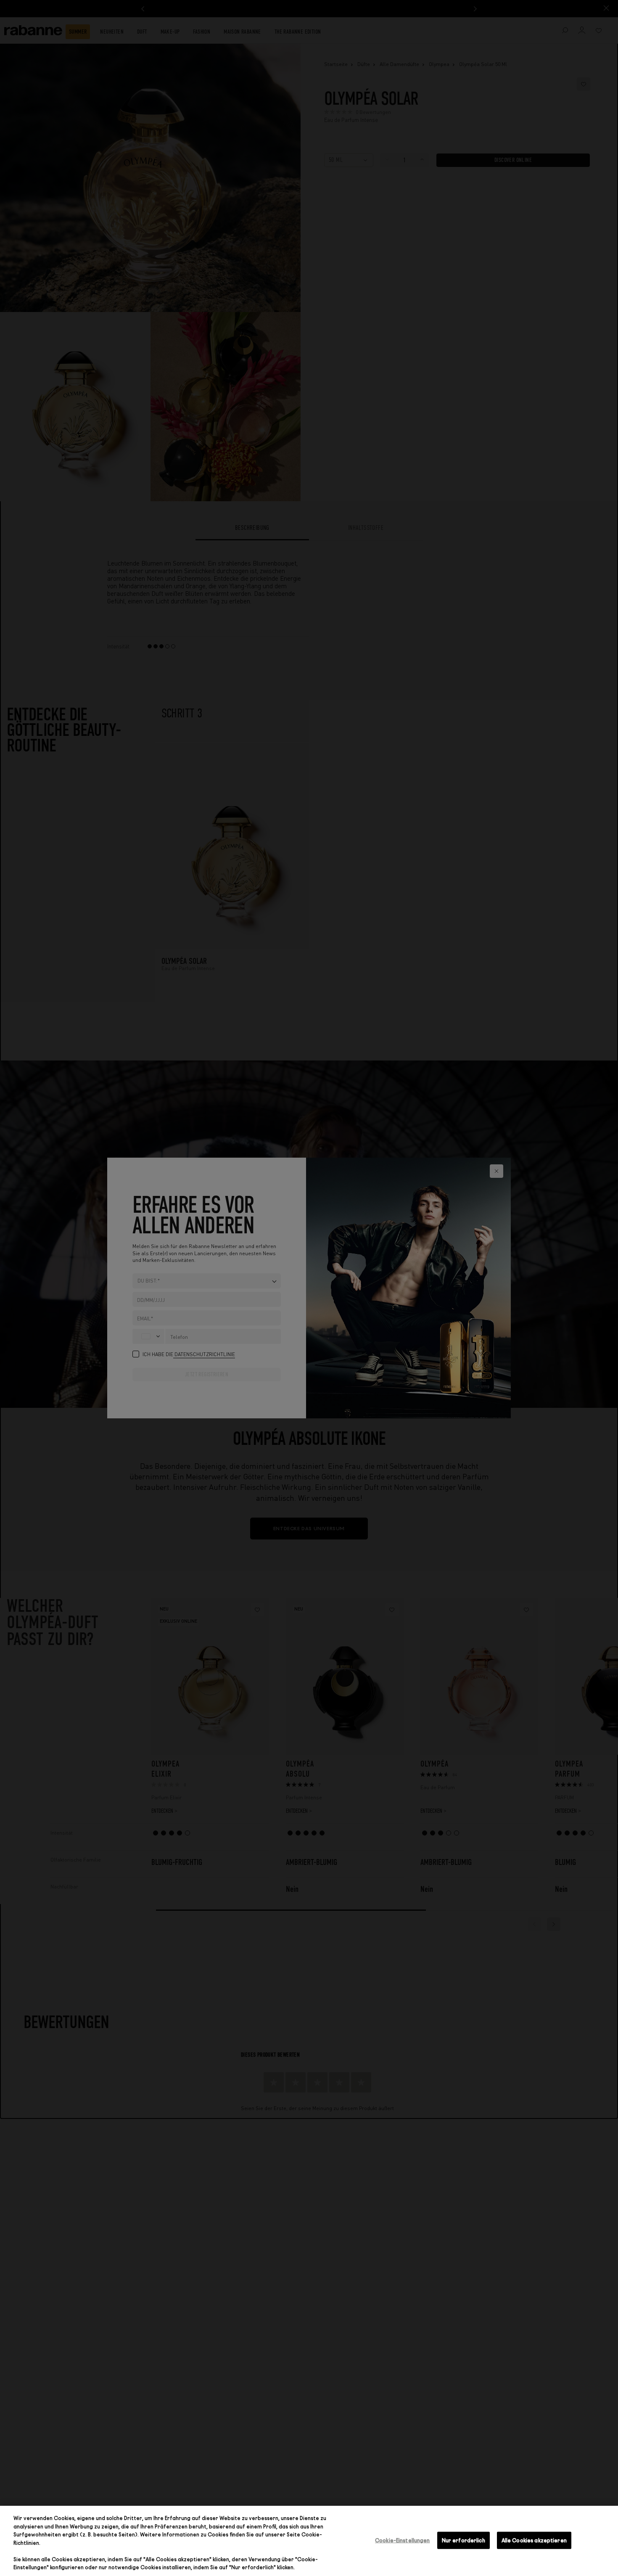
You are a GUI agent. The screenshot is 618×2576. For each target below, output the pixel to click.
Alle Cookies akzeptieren (534, 2540)
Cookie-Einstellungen (403, 2540)
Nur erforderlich (463, 2540)
